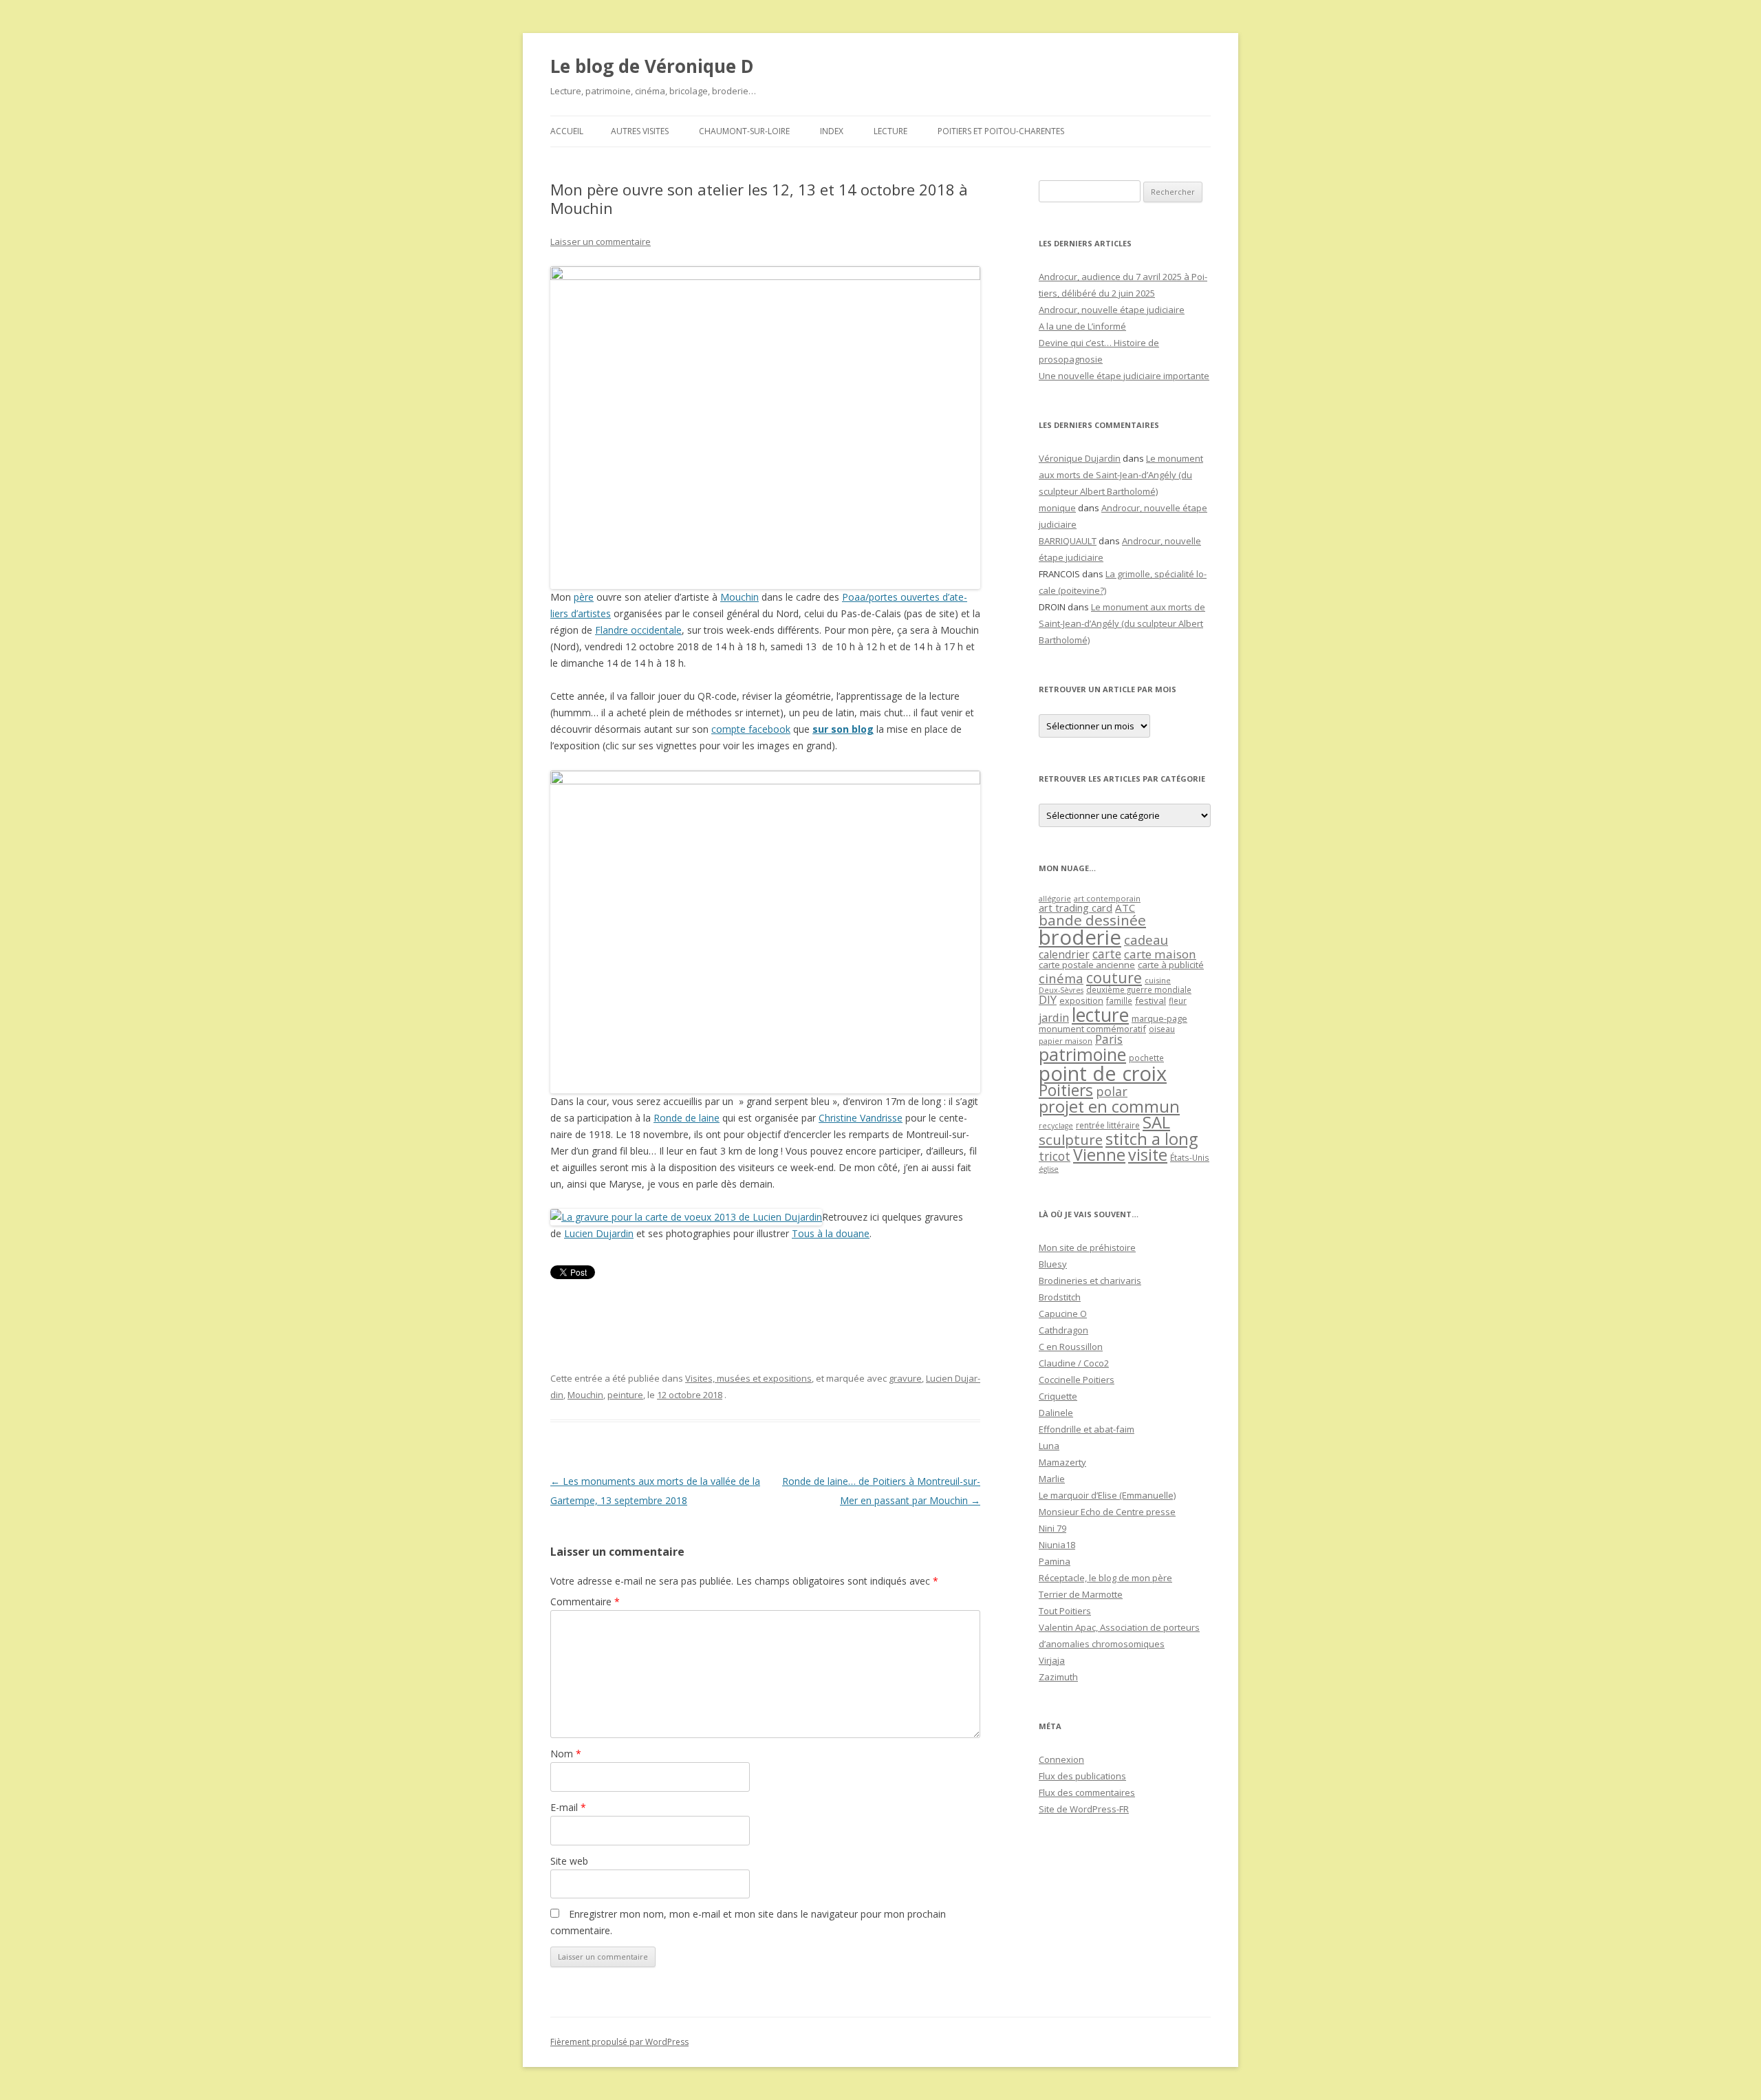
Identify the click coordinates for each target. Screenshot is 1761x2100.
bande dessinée (1092, 920)
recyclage (1056, 1126)
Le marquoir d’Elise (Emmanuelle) (1107, 1495)
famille (1119, 1000)
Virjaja (1052, 1660)
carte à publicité (1171, 965)
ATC (1125, 908)
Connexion (1061, 1759)
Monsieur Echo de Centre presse (1107, 1512)
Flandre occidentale (638, 630)
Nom (566, 1754)
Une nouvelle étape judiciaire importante (1124, 376)
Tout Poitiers (1065, 1611)
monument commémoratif (1092, 1029)
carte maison (1160, 954)
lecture (1100, 1015)
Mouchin (739, 597)
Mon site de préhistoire (1087, 1247)
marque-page (1159, 1018)
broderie (1080, 937)
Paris (1109, 1039)
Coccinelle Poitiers (1077, 1380)
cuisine (1158, 980)
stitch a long (1152, 1139)
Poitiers (1066, 1090)
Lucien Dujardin (599, 1233)
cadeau (1146, 940)
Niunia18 (1057, 1545)
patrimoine (1082, 1054)
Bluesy (1053, 1264)
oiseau (1162, 1029)
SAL (1156, 1122)
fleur (1178, 1001)
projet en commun (1109, 1106)
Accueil (567, 131)
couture (1114, 977)
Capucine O (1063, 1314)
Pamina (1055, 1561)
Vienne (1099, 1155)
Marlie (1052, 1479)
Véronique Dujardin (1080, 458)
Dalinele (1056, 1413)
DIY (1048, 999)
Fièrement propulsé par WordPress (619, 2042)
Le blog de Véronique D (652, 66)
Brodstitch (1060, 1297)
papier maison (1066, 1041)
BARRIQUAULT (1068, 541)
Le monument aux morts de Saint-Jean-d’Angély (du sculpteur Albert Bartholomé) (1121, 475)
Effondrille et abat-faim (1087, 1429)
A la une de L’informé (1082, 326)
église (1049, 1169)
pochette (1146, 1058)
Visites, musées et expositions (748, 1378)
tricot (1055, 1156)
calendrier (1064, 954)
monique (1057, 508)
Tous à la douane (831, 1233)
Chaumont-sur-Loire (744, 131)
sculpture (1071, 1139)
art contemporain (1107, 898)
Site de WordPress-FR (1084, 1809)
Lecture (890, 131)
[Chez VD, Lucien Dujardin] (686, 1217)
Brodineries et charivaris (1090, 1281)
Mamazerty (1062, 1462)
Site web (569, 1861)
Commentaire (585, 1601)
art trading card (1076, 908)
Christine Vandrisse (861, 1118)
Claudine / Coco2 (1074, 1363)
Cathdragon (1063, 1330)
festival (1150, 1000)
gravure (905, 1378)
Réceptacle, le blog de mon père (1105, 1578)
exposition (1081, 1000)
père (584, 597)
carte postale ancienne (1087, 965)
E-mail (568, 1807)
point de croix (1103, 1073)
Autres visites (640, 131)
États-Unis (1190, 1157)
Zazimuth (1058, 1677)
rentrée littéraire (1108, 1125)
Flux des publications (1082, 1776)
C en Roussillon (1071, 1347)
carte (1107, 954)
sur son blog (843, 729)
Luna (1049, 1446)
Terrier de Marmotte (1081, 1594)
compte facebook (751, 729)
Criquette (1058, 1396)
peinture (625, 1395)
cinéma (1061, 978)
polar (1112, 1091)
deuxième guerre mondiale (1139, 990)
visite (1148, 1155)
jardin (1054, 1018)
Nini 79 (1052, 1528)
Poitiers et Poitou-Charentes (1001, 131)
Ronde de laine (687, 1118)
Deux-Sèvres (1061, 990)
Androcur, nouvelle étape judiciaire (1112, 310)
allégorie (1055, 898)
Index (832, 131)
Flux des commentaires (1087, 1792)
